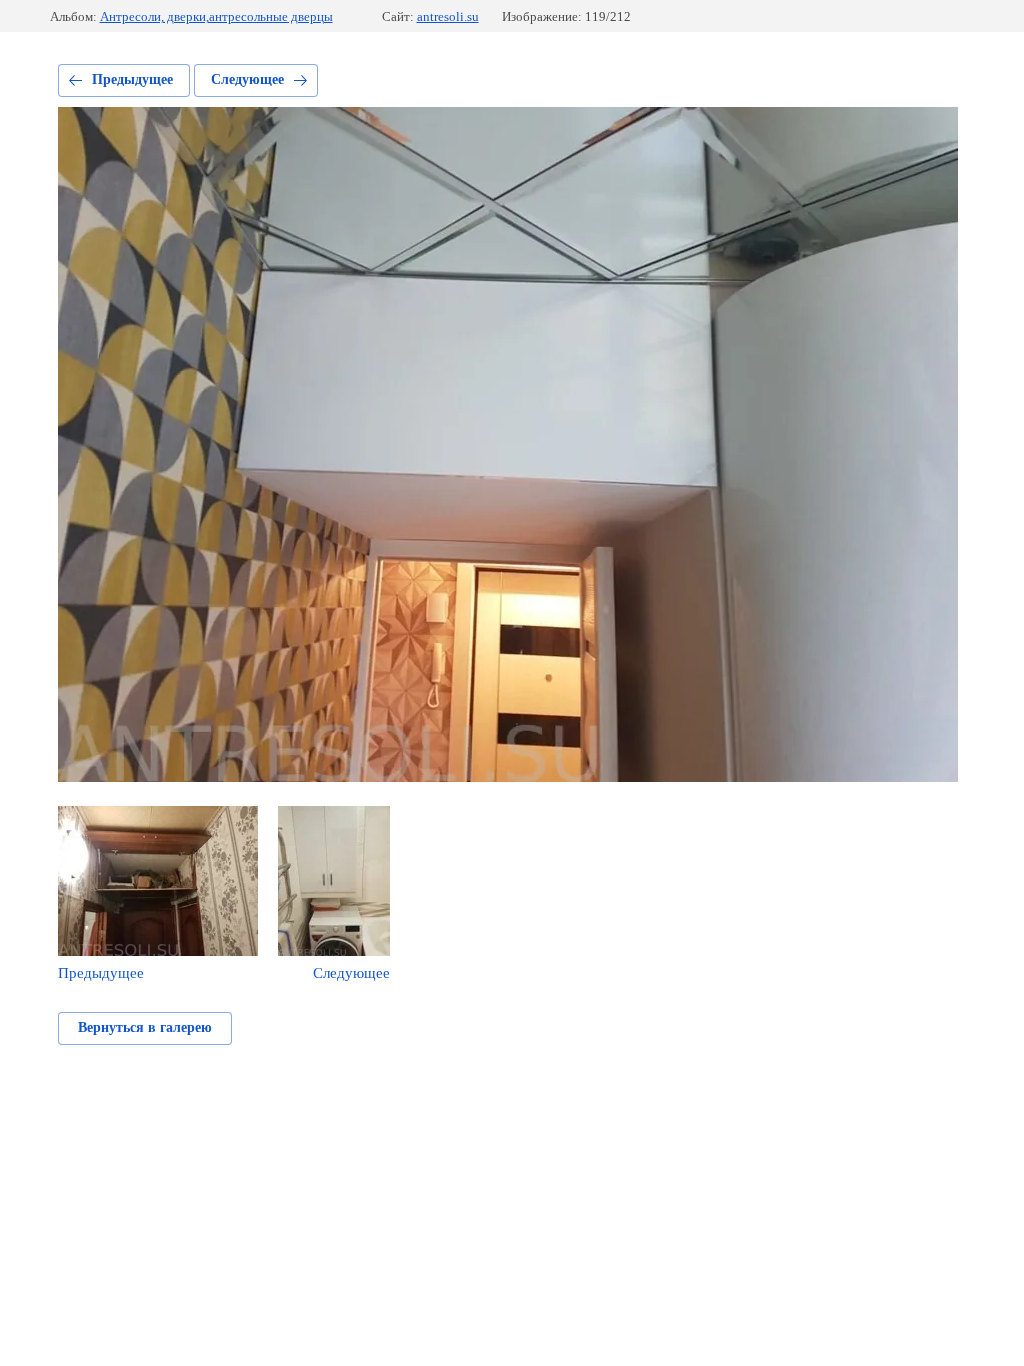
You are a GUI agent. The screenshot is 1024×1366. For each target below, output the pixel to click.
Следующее (247, 79)
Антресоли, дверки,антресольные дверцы (216, 16)
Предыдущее (132, 79)
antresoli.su (448, 16)
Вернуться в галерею (145, 1027)
